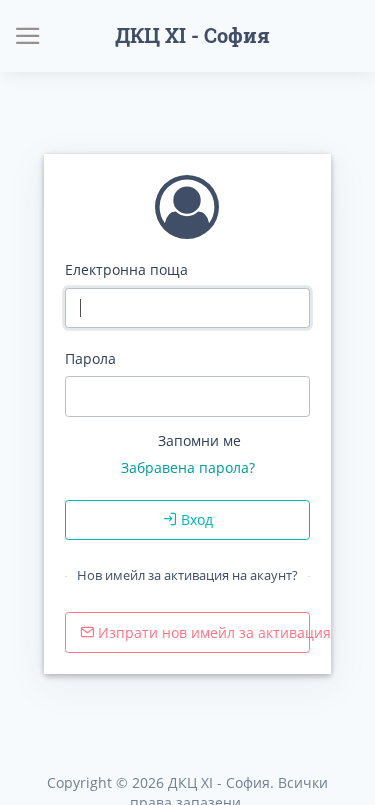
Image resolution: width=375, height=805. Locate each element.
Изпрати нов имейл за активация (202, 632)
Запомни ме (199, 440)
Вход (195, 519)
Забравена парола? (188, 467)
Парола (90, 358)
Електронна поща (126, 269)
